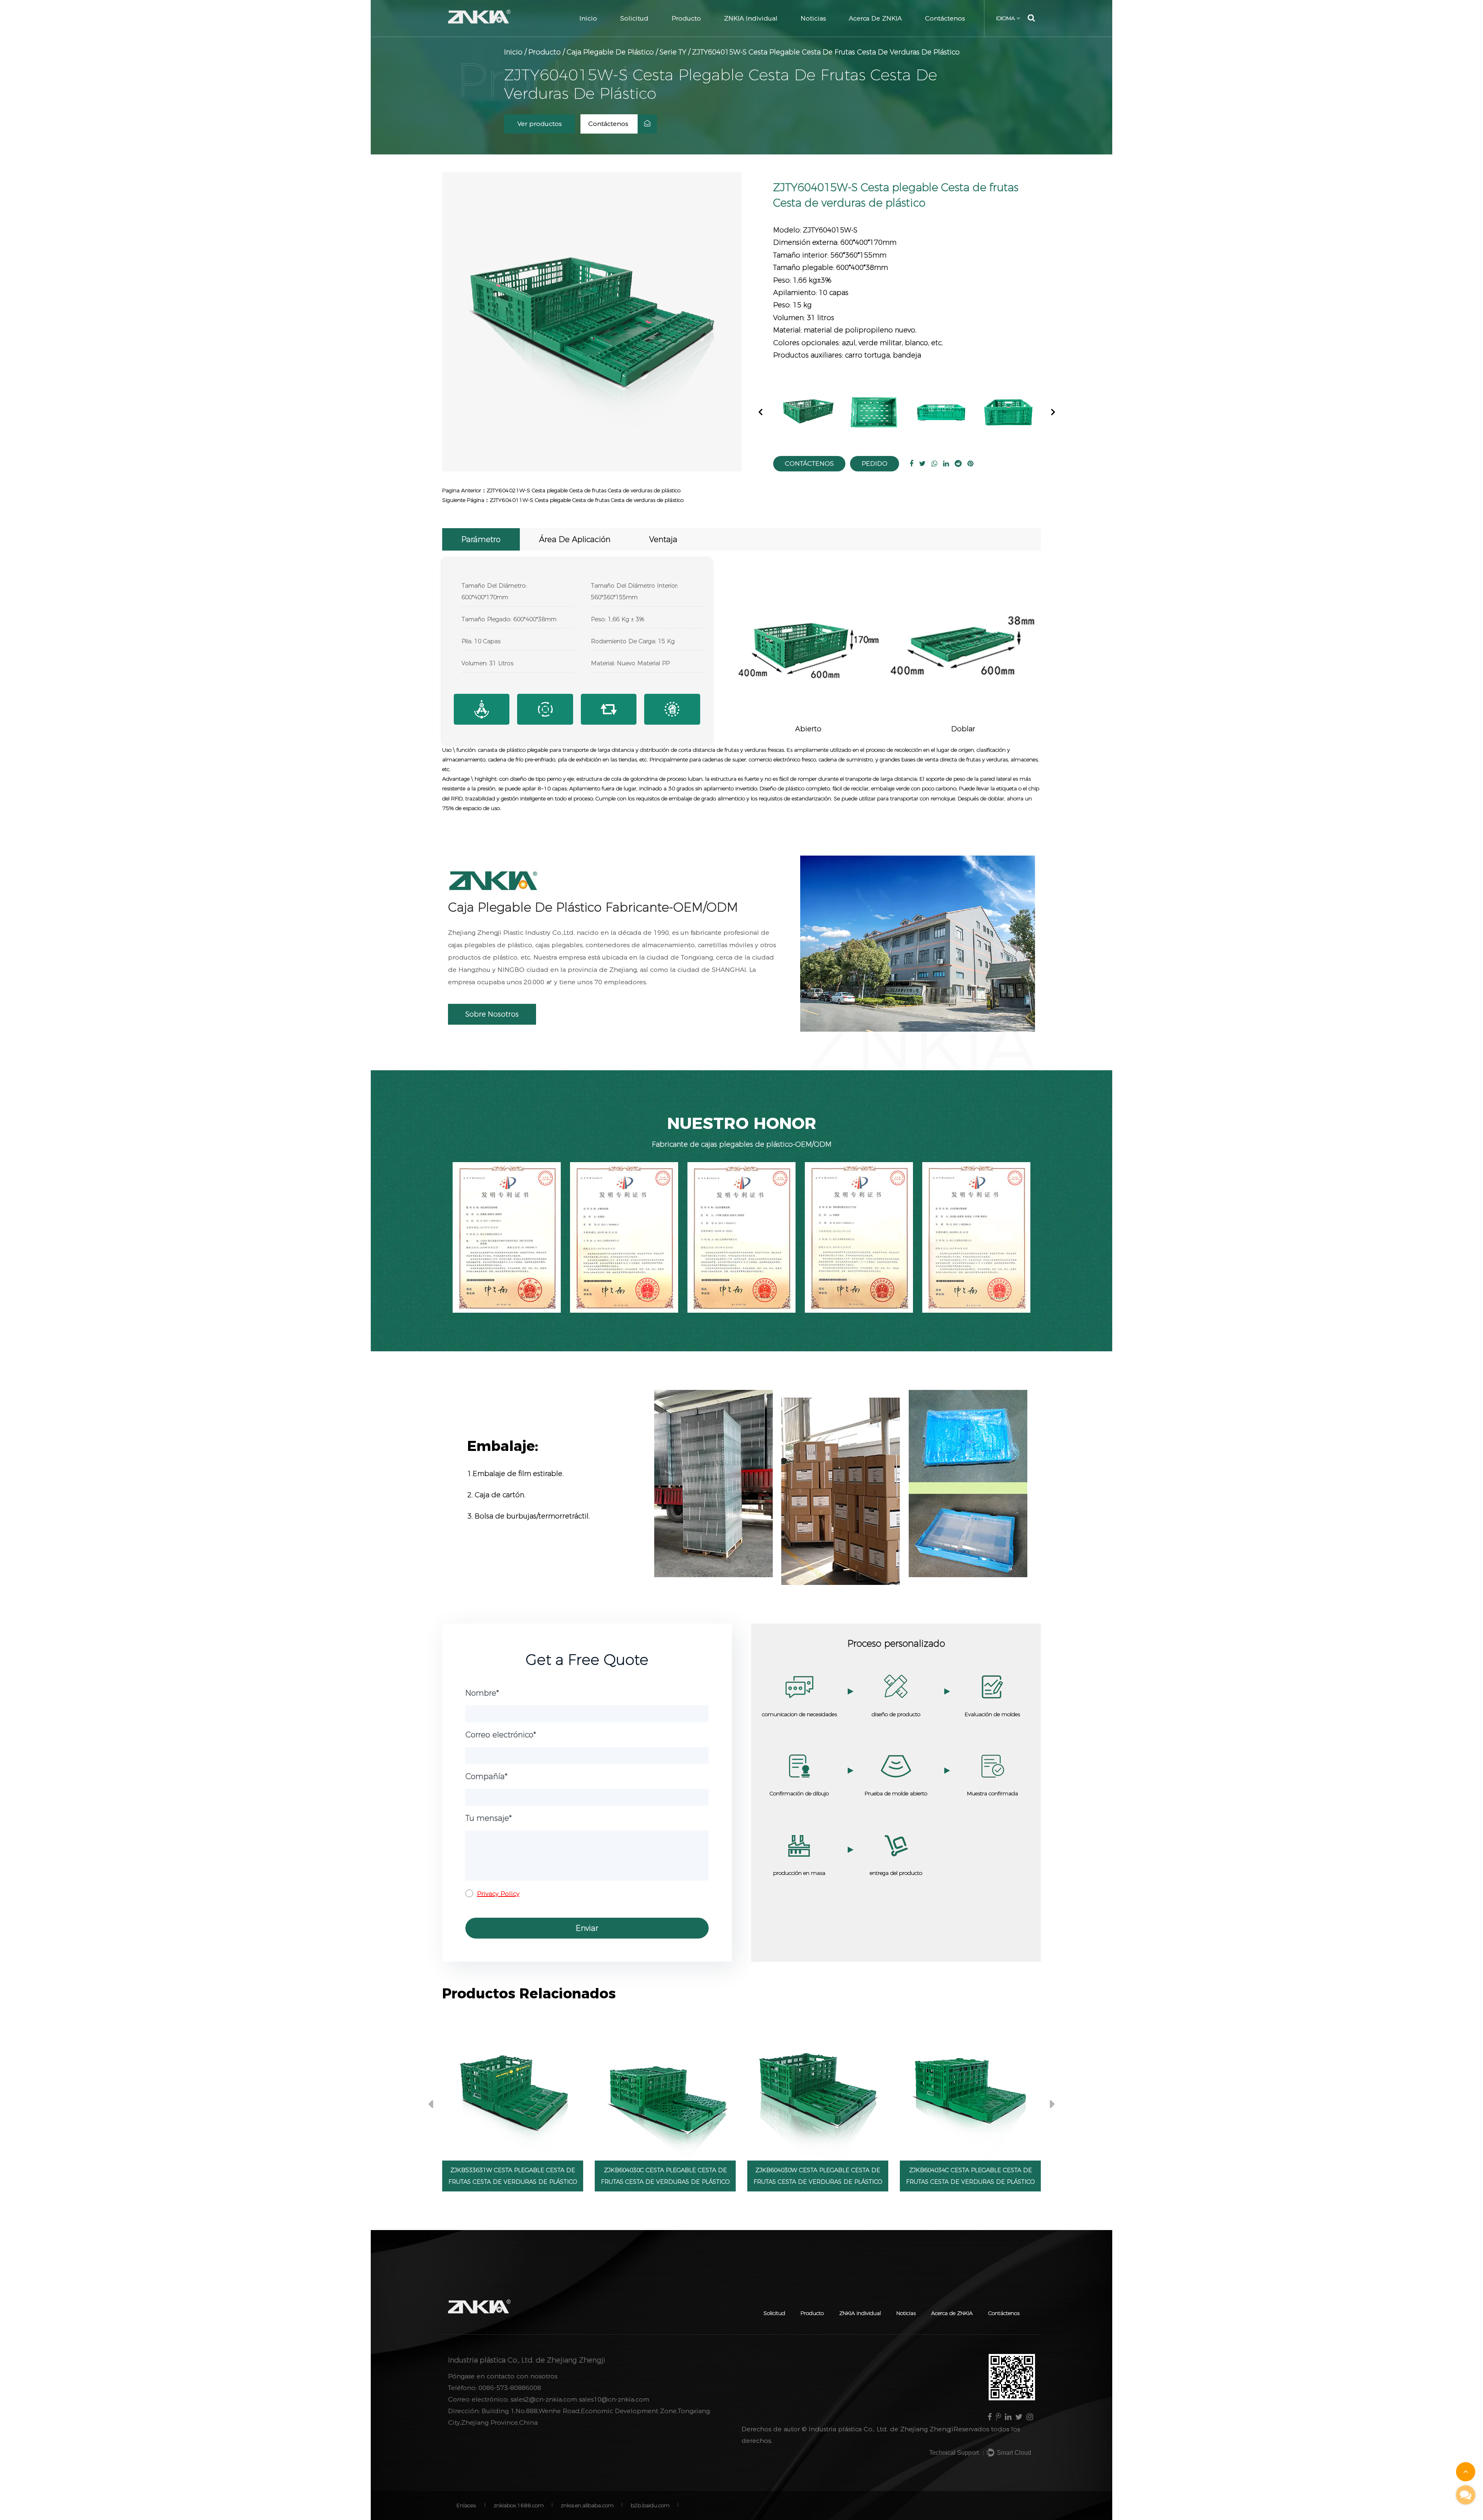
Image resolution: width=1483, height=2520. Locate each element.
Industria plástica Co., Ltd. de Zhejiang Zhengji (881, 2429)
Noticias (813, 18)
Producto (686, 18)
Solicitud (634, 18)
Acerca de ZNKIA (875, 18)
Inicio (588, 18)
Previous (761, 411)
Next (1053, 411)
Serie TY (673, 52)
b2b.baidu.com (650, 2505)
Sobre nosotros (492, 1014)
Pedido (875, 463)
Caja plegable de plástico (610, 52)
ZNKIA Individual (751, 18)
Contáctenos (945, 18)
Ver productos (540, 124)
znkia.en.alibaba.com (587, 2505)
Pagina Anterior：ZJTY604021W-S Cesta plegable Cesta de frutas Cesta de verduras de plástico (561, 490)
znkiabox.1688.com (519, 2505)
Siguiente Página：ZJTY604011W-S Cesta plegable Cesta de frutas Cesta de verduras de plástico (563, 500)
